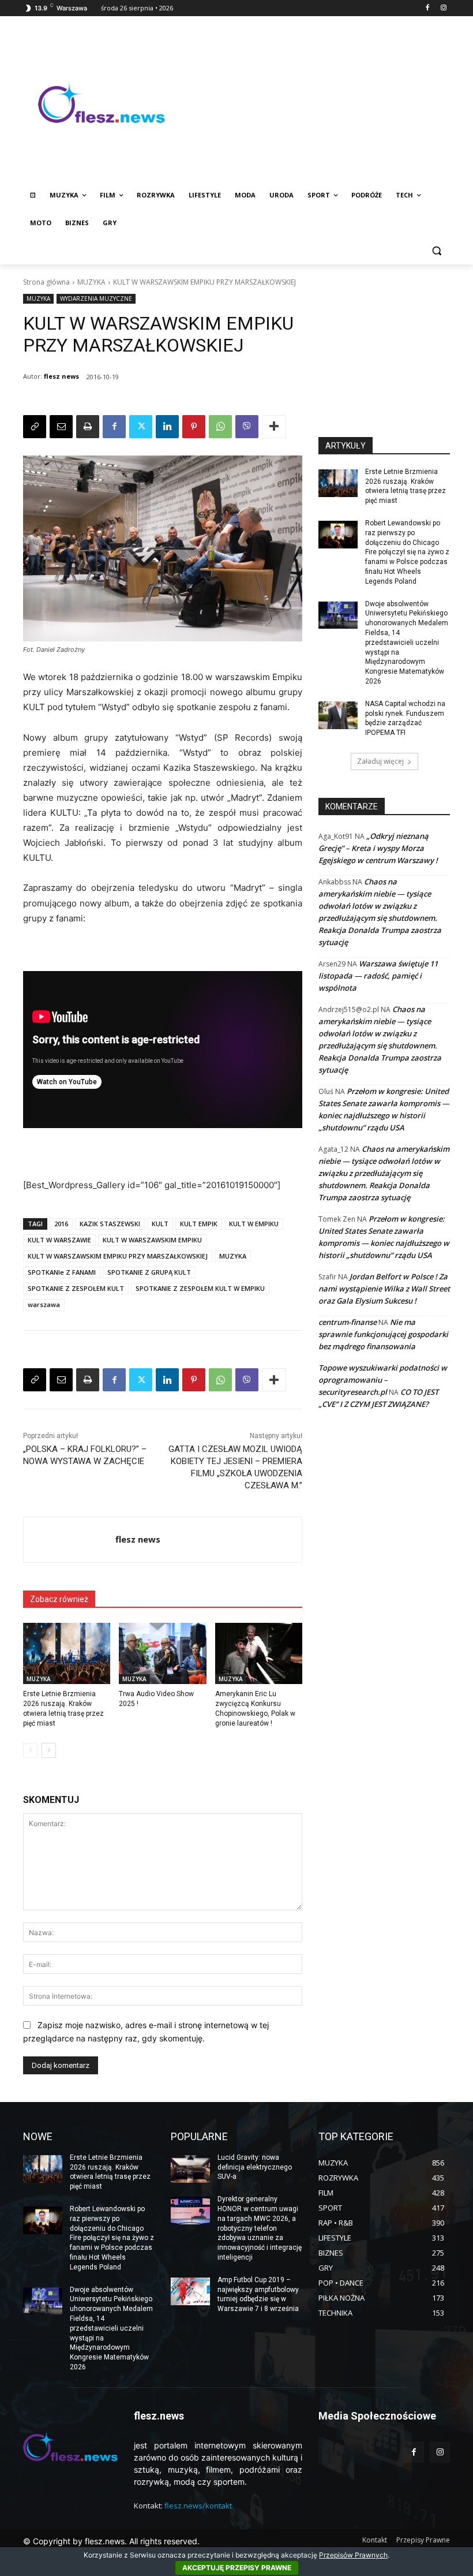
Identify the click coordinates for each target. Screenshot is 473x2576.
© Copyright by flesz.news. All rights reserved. (111, 2541)
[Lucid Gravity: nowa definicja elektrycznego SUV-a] (190, 2169)
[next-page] (49, 1750)
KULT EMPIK (199, 1224)
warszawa (44, 1304)
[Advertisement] (315, 102)
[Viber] (247, 427)
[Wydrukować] (88, 427)
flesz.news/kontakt (198, 2506)
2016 (61, 1224)
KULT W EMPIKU (254, 1224)
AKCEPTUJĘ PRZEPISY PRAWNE (237, 2568)
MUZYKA (91, 282)
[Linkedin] (167, 427)
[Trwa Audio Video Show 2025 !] (162, 1653)
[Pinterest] (194, 427)
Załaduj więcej (380, 761)
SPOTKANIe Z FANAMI (62, 1272)
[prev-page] (30, 1750)
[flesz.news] (102, 102)
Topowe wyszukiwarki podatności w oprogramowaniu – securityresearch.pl (383, 1380)
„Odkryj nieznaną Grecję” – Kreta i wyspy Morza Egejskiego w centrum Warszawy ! (378, 848)
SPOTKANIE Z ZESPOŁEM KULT (76, 1288)
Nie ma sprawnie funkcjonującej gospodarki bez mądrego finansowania (383, 1334)
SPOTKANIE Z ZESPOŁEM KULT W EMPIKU (200, 1288)
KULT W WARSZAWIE (59, 1240)
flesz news (61, 376)
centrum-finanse (348, 1322)
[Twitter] (141, 427)
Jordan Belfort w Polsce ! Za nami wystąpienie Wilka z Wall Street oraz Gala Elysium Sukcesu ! (384, 1289)
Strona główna (46, 282)
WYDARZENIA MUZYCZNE (96, 298)
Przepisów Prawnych (353, 2555)
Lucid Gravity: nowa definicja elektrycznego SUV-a (255, 2167)
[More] (274, 427)
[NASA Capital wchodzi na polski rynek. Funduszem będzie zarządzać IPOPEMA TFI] (338, 715)
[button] (436, 251)
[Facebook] (427, 8)
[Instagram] (443, 8)
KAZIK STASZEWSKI (110, 1224)
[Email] (61, 427)
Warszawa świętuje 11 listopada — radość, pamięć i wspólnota (378, 976)
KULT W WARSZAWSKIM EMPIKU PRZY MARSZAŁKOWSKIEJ (118, 1256)
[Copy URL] (35, 427)
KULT (160, 1224)
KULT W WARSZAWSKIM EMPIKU (152, 1240)
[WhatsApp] (220, 427)
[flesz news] (70, 1540)
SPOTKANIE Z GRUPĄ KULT (149, 1272)
